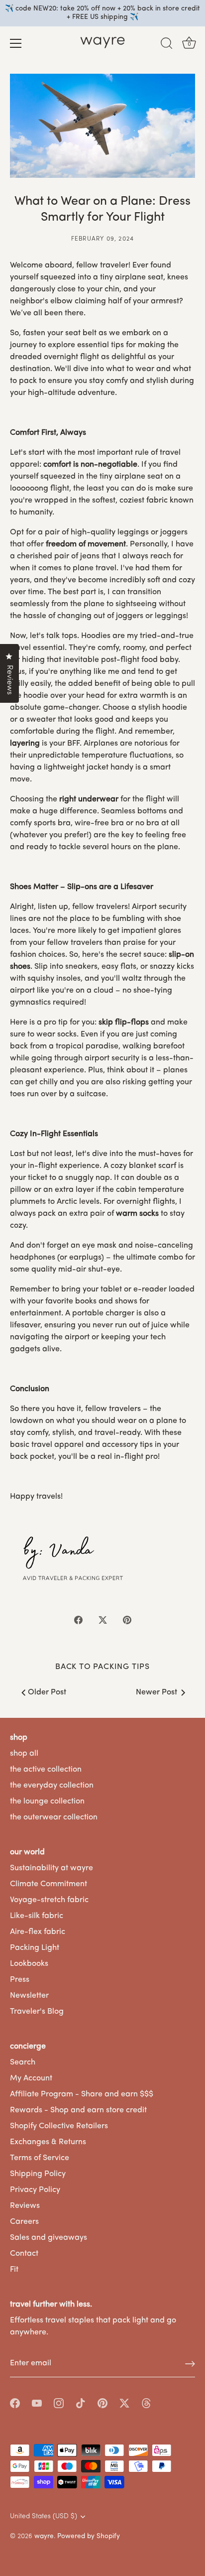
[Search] (167, 45)
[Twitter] (124, 2403)
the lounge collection (47, 1802)
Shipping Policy (38, 2174)
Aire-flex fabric (38, 1932)
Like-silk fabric (37, 1916)
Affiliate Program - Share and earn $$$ (82, 2094)
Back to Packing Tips (102, 1667)
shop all (24, 1754)
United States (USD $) (44, 2516)
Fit (14, 2270)
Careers (24, 2222)
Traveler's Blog (37, 2012)
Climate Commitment (49, 1884)
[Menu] (16, 43)
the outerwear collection (54, 1817)
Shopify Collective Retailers (59, 2126)
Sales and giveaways (49, 2238)
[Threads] (146, 2403)
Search (23, 2062)
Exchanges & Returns (48, 2142)
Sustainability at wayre (51, 1868)
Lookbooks (29, 1964)
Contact (24, 2254)
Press (20, 1980)
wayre (44, 2536)
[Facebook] (15, 2403)
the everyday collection (52, 1786)
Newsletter (29, 1996)
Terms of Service (40, 2158)
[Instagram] (59, 2403)
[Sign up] (190, 2364)
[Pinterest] (102, 2403)
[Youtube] (37, 2403)
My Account (31, 2078)
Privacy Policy (35, 2190)
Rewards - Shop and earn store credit (78, 2110)
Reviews (25, 2206)
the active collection (46, 1770)
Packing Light (35, 1948)
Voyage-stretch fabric (49, 1900)
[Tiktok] (81, 2403)
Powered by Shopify (89, 2536)
